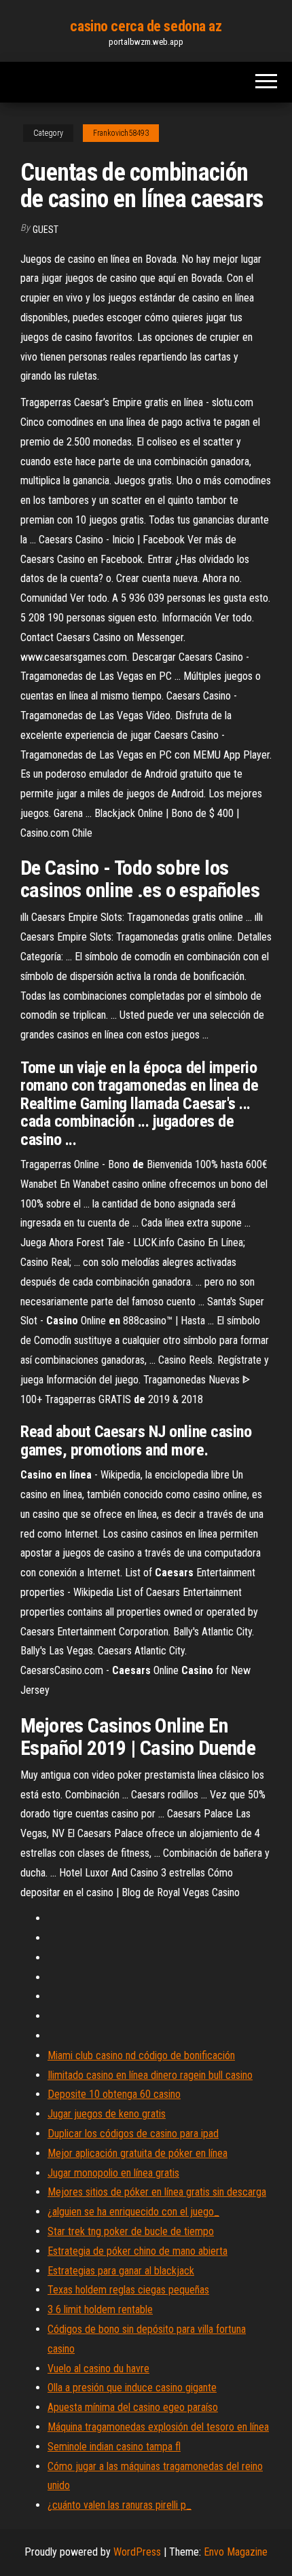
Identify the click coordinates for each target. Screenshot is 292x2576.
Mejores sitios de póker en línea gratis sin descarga (157, 2192)
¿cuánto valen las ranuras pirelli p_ (120, 2505)
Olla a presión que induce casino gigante (132, 2388)
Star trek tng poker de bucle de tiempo (131, 2231)
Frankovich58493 (121, 133)
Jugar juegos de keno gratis (107, 2114)
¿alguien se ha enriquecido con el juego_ (133, 2212)
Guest (45, 230)
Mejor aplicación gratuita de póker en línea (138, 2153)
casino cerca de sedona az (146, 26)
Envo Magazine (236, 2552)
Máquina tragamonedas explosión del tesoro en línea (158, 2427)
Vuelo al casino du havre (98, 2369)
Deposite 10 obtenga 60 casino (114, 2094)
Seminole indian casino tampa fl (114, 2447)
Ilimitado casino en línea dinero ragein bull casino (150, 2075)
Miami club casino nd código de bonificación (141, 2055)
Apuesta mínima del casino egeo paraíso (133, 2407)
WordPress (137, 2552)
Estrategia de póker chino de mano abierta (138, 2251)
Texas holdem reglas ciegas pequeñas (128, 2290)
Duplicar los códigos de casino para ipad (133, 2134)
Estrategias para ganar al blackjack (121, 2271)
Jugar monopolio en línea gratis (113, 2173)
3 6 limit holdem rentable (100, 2309)
